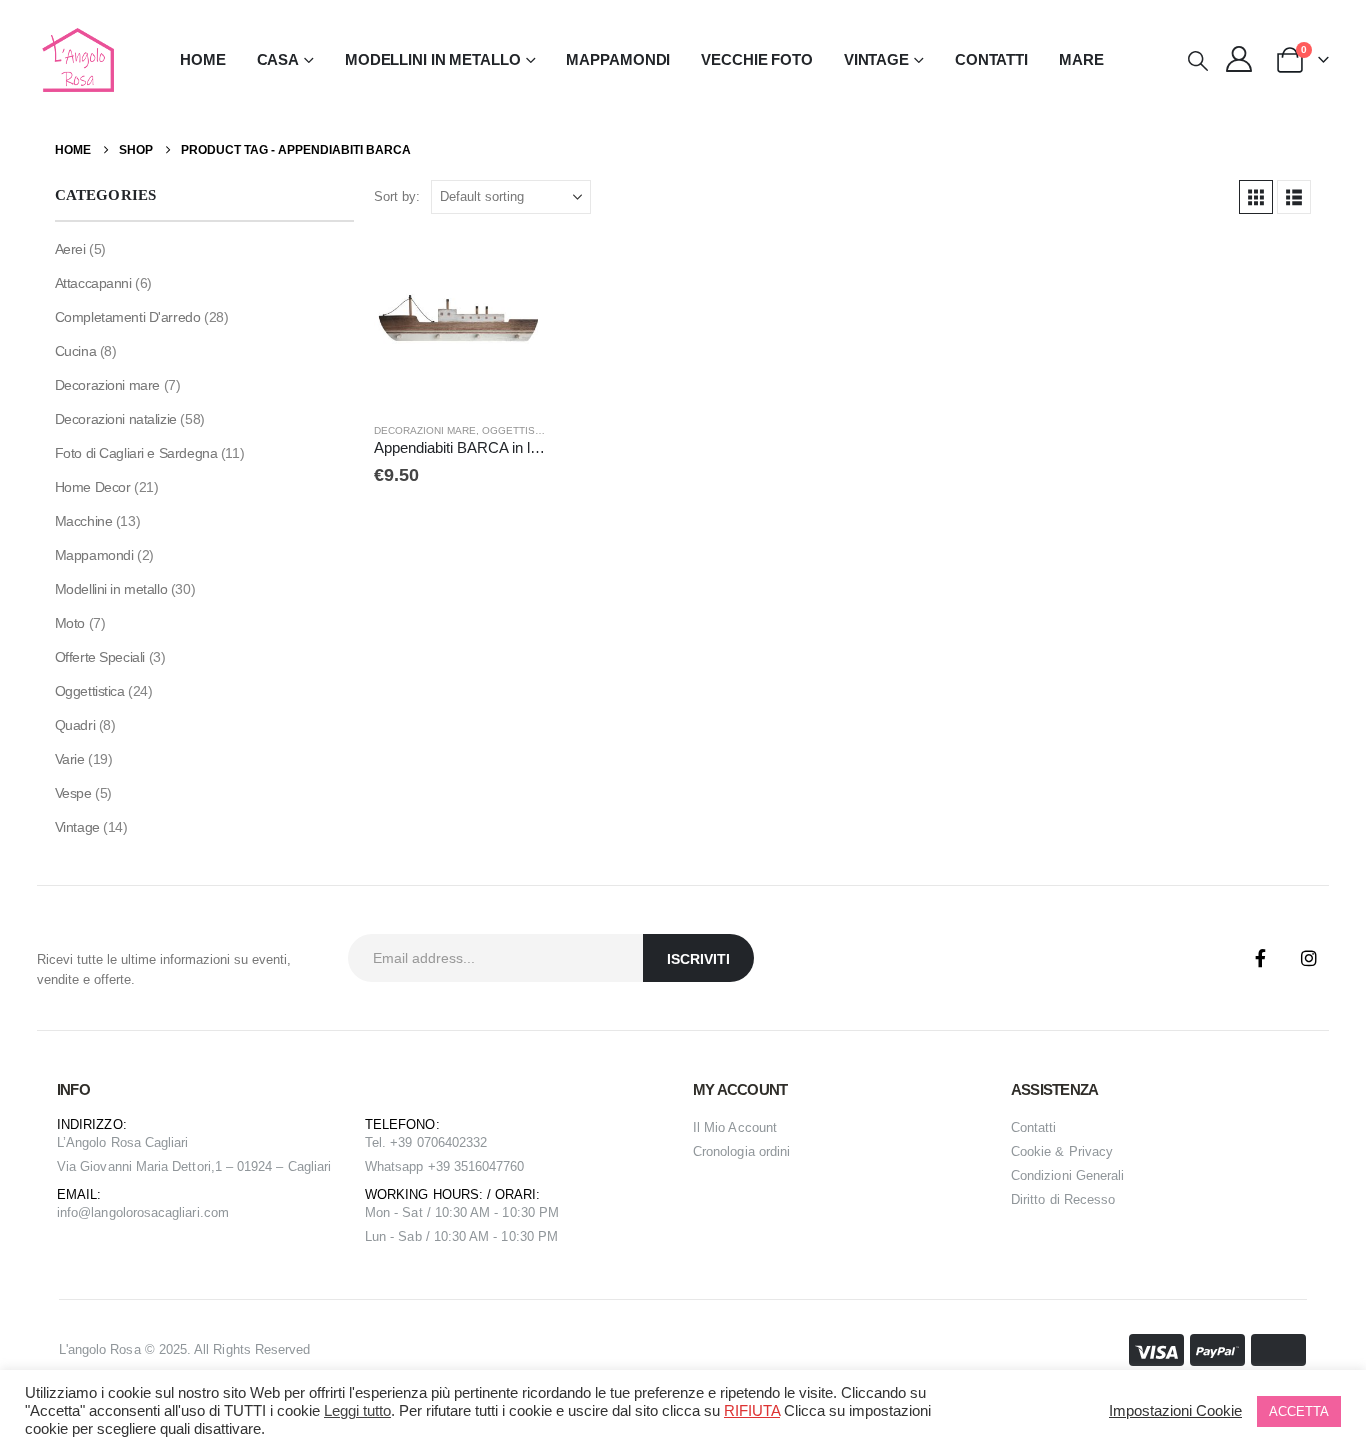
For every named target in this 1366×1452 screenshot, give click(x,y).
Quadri (75, 725)
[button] (1198, 61)
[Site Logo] (75, 60)
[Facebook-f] (1261, 958)
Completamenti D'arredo (128, 317)
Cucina (75, 351)
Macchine (84, 521)
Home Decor (93, 487)
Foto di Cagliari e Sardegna (136, 453)
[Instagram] (1309, 958)
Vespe (73, 793)
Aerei (70, 249)
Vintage (77, 827)
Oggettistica (520, 430)
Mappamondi (618, 59)
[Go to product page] (460, 320)
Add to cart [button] (512, 267)
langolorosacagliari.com (160, 1212)
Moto (70, 623)
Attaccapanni (93, 283)
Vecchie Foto (757, 59)
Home (203, 59)
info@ (74, 1212)
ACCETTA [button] (1299, 1411)
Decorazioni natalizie (116, 419)
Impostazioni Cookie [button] (1175, 1411)
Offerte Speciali (100, 657)
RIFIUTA (752, 1411)
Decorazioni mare (425, 430)
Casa (278, 59)
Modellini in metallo (111, 589)
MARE (1081, 59)
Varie (70, 759)
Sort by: (397, 196)
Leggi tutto (357, 1411)
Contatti (991, 59)
